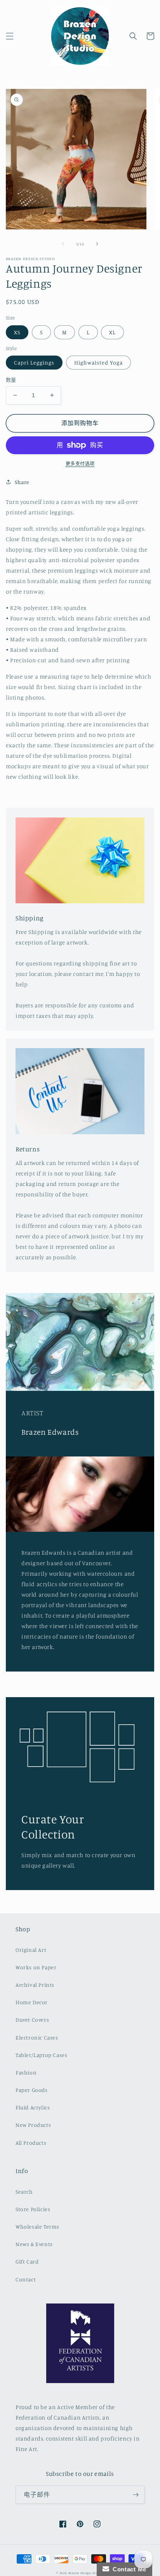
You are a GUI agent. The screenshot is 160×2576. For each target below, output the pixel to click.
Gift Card (27, 2261)
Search (24, 2192)
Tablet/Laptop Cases (41, 2055)
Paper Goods (32, 2090)
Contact (26, 2279)
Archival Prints (35, 1985)
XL (112, 332)
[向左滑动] (63, 244)
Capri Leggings (34, 362)
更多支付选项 (80, 464)
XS (17, 332)
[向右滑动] (97, 244)
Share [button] (22, 482)
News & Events (34, 2244)
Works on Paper (36, 1967)
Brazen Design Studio (86, 2573)
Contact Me (128, 2569)
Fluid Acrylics (33, 2107)
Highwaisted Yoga (98, 362)
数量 (11, 380)
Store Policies (33, 2209)
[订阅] (136, 2495)
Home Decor (32, 2002)
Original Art (31, 1950)
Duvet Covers (32, 2020)
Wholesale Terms (37, 2226)
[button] (10, 36)
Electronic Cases (37, 2037)
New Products (33, 2125)
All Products (31, 2143)
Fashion (26, 2072)
